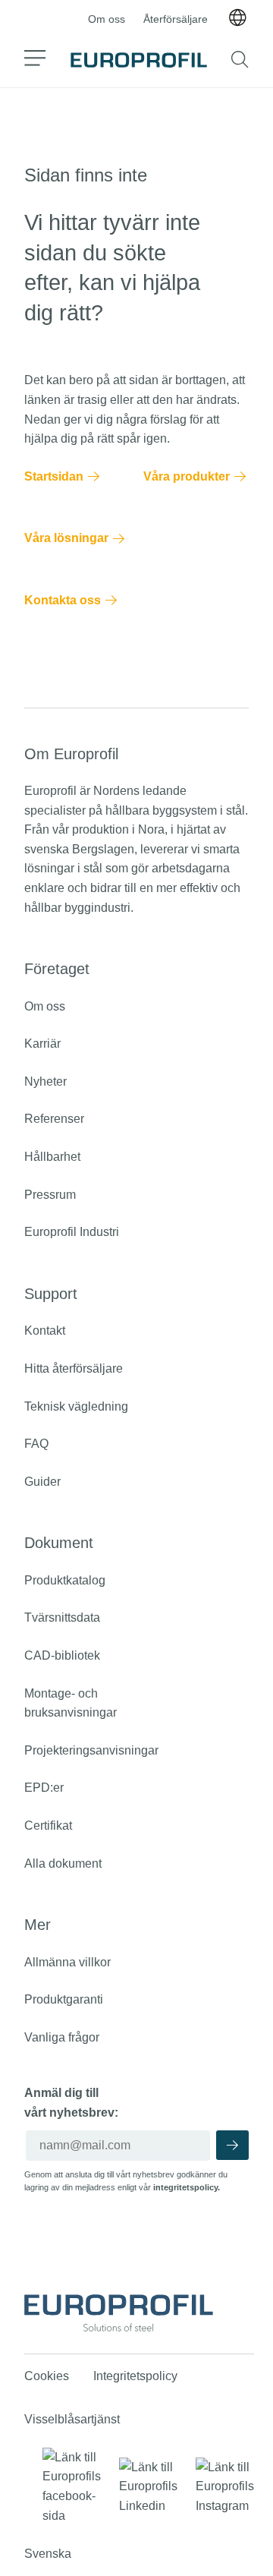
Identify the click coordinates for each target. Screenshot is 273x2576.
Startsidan (54, 476)
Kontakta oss (63, 600)
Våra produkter (187, 476)
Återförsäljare (176, 19)
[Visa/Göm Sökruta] (240, 60)
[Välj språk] (237, 19)
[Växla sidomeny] (35, 60)
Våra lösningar (66, 538)
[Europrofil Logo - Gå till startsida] (139, 60)
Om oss (107, 19)
